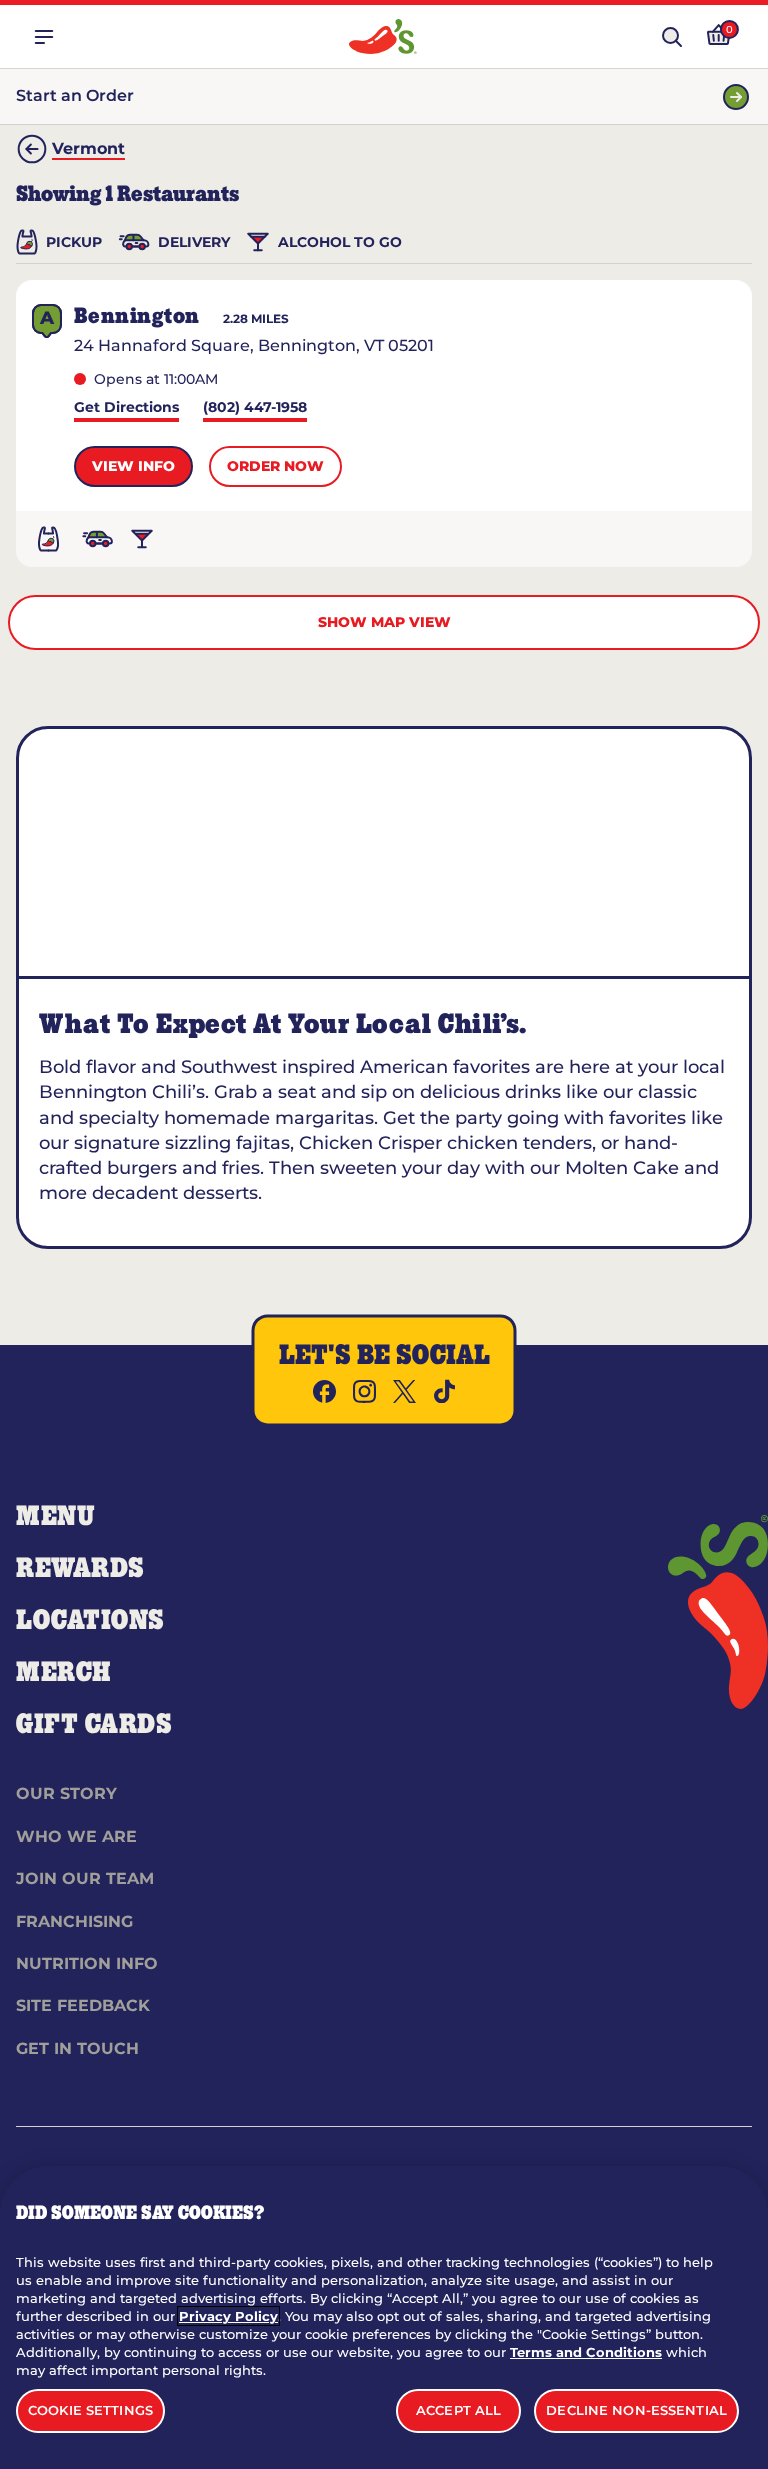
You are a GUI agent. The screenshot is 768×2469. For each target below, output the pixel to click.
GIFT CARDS (94, 1725)
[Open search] (672, 37)
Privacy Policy (228, 2316)
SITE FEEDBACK (83, 2005)
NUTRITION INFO (87, 1963)
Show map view (384, 622)
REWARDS (80, 1569)
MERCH (63, 1673)
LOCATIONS (90, 1621)
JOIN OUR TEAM (85, 1878)
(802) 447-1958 (255, 408)
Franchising (74, 1921)
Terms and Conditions (586, 2352)
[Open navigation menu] (44, 37)
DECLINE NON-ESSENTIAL (636, 2410)
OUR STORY (66, 1793)
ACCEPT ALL (458, 2410)
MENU (55, 1517)
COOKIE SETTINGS (90, 2410)
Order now (275, 466)
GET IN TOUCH (77, 2048)
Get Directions (126, 408)
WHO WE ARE (76, 1836)
